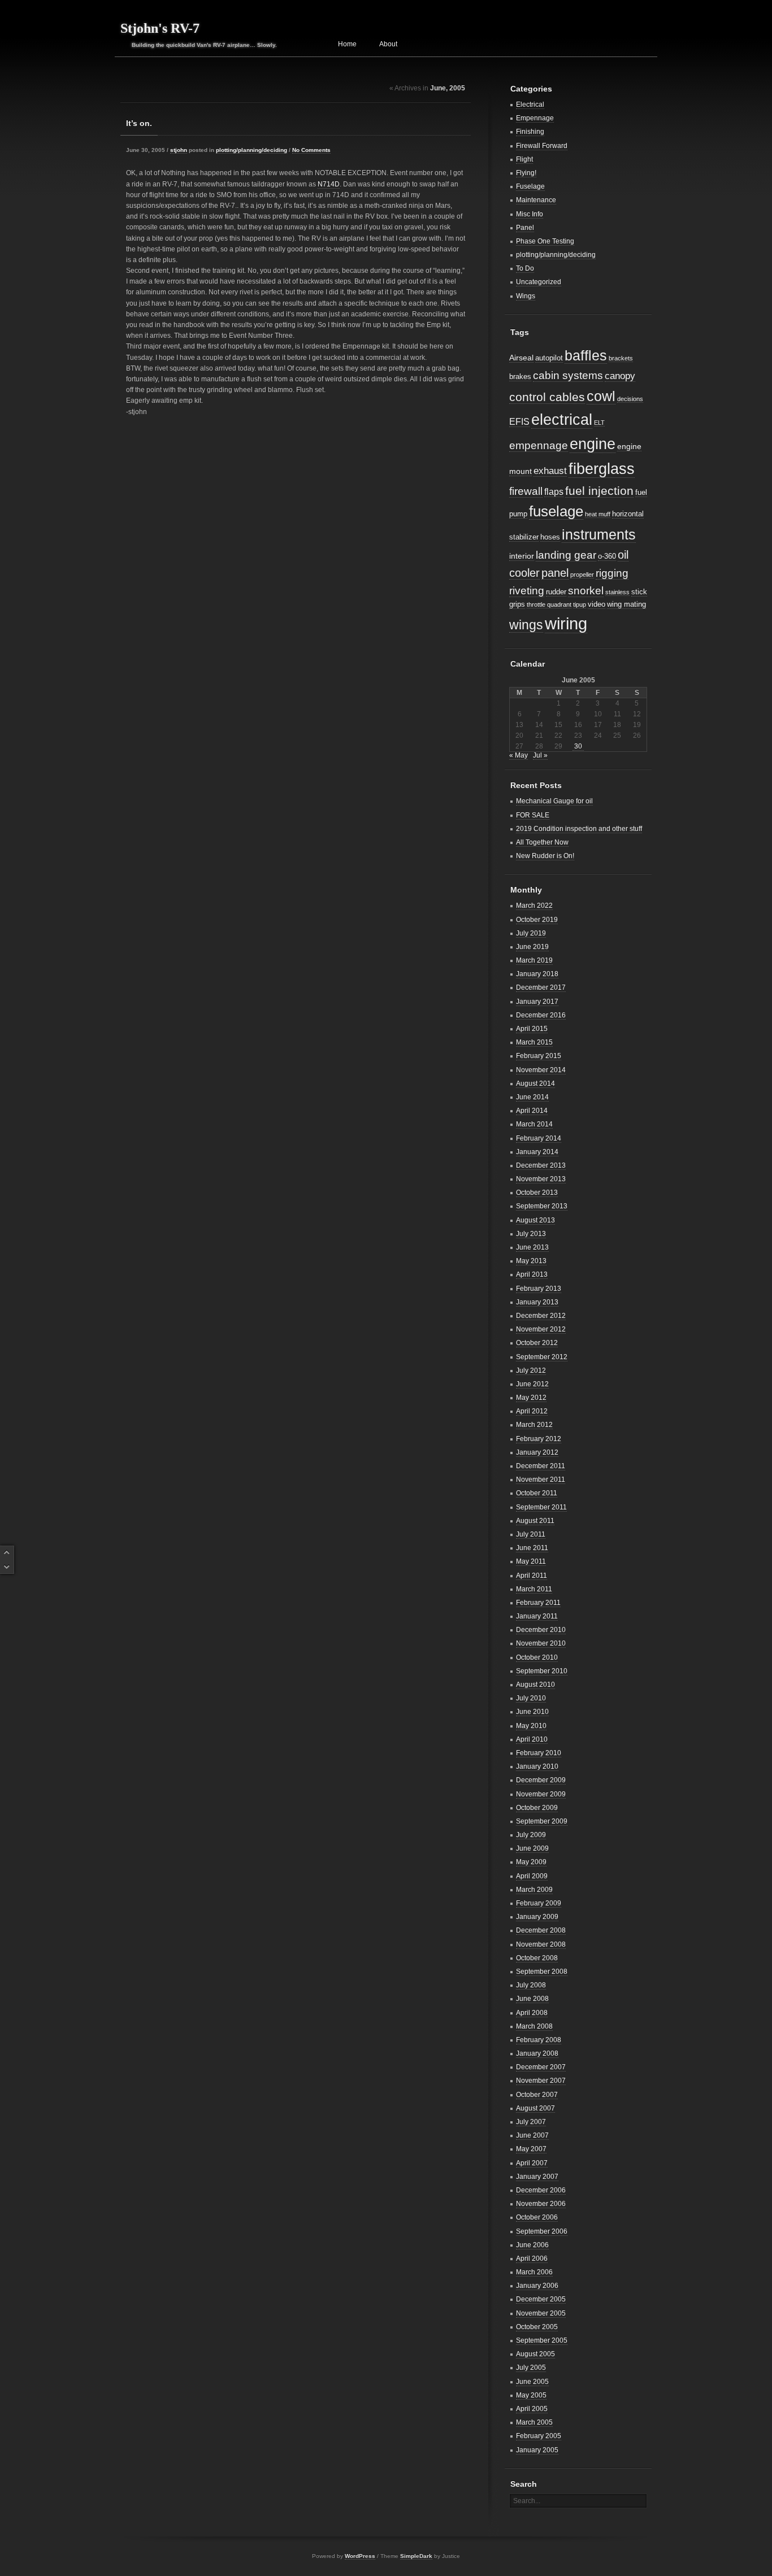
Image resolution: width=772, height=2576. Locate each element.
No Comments (311, 150)
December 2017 (541, 987)
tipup (580, 604)
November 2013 (541, 1179)
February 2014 (539, 1138)
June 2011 (532, 1548)
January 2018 (537, 974)
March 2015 (534, 1042)
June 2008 (532, 1999)
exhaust (550, 471)
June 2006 (532, 2245)
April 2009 (532, 1876)
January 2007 (537, 2177)
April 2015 (532, 1029)
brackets (621, 358)
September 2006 (542, 2231)
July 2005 (531, 2368)
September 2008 (542, 1972)
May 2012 (531, 1398)
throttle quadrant (549, 604)
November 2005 (541, 2313)
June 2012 (532, 1384)
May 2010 (531, 1726)
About (388, 44)
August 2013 (535, 1220)
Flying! (526, 173)
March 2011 (534, 1589)
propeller (582, 575)
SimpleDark (416, 2556)
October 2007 (537, 2095)
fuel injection (599, 491)
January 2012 (537, 1452)
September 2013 (542, 1206)
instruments (599, 534)
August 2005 (535, 2354)
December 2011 (541, 1466)
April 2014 (532, 1111)
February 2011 (538, 1603)
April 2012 (532, 1411)
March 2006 (534, 2272)
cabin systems (568, 375)
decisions (630, 399)
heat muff (598, 514)
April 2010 (532, 1739)
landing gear (566, 555)
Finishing (530, 132)
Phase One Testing (545, 241)
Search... (527, 2501)
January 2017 (537, 1002)
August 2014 (535, 1084)
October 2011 (537, 1493)
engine (593, 444)
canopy (620, 376)
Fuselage (530, 186)
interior (522, 556)
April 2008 (532, 2013)
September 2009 (542, 1821)
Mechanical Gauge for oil (554, 801)
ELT (599, 423)
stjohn (179, 150)
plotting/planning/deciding (251, 150)
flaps (554, 492)
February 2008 (539, 2040)
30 (578, 746)
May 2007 (531, 2149)
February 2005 (539, 2436)
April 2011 (532, 1576)
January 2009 (537, 1917)
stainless (617, 592)
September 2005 (542, 2340)
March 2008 (534, 2026)
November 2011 (541, 1480)
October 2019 (537, 920)
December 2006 (541, 2190)
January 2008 (537, 2053)
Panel (525, 228)
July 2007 (531, 2122)
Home (347, 44)
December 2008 (541, 1930)
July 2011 (531, 1534)
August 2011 (535, 1521)
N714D (329, 184)
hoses (550, 537)
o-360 (607, 556)
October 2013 (537, 1193)
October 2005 (537, 2327)
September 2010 (542, 1671)
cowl (601, 396)
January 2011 (537, 1616)
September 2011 (541, 1507)
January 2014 (537, 1152)
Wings (526, 296)
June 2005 (532, 2382)
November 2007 (541, 2081)
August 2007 (535, 2108)
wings (526, 625)
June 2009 (532, 1848)
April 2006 (532, 2259)
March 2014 (534, 1124)
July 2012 (531, 1370)
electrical (562, 419)
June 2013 (532, 1247)
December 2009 (541, 1780)
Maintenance (536, 200)
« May (519, 755)
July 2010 (531, 1698)
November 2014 (541, 1070)
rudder (556, 592)
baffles (586, 355)
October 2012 (537, 1343)
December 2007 (541, 2067)
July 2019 (531, 933)
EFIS (519, 422)
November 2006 (541, 2204)
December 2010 (541, 1630)
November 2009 (541, 1794)
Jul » (540, 755)
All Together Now (542, 842)
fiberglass (602, 469)
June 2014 (532, 1097)
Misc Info (530, 214)
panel (555, 573)
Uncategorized (539, 282)
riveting (527, 591)
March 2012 (534, 1425)
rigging (612, 573)
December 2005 (541, 2299)
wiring (566, 623)
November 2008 (541, 1944)
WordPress (360, 2556)
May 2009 (531, 1862)
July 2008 (531, 1985)
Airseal (521, 358)
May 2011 (531, 1561)
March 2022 (534, 906)
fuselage (556, 511)
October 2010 (537, 1657)
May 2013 (531, 1261)
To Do (525, 268)
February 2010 (539, 1753)
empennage (539, 445)
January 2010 (537, 1766)
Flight (524, 159)
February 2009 (539, 1903)
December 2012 (541, 1316)
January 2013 (537, 1302)
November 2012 (541, 1329)
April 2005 (532, 2409)
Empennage (535, 118)
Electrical (530, 105)
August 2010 (535, 1685)
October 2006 (537, 2217)
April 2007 (532, 2163)
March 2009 (534, 1890)
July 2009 (531, 1835)
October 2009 (537, 1808)
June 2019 (532, 947)
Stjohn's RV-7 (160, 28)
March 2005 (534, 2422)
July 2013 (531, 1234)
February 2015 (539, 1056)
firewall (526, 491)
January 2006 (537, 2286)
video (597, 604)
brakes (520, 377)
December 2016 (541, 1015)
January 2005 (537, 2450)
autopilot (549, 358)
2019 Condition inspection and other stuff (579, 829)
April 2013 (532, 1274)
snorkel (586, 591)
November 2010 (541, 1643)
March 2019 (534, 960)
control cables (547, 397)
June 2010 (532, 1712)
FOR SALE (533, 815)
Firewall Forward (542, 146)
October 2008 (537, 1958)
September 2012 (542, 1357)
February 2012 (539, 1439)
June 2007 (532, 2135)
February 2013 (539, 1289)
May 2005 (531, 2395)
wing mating (626, 604)
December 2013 (541, 1165)
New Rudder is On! (545, 856)
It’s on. (139, 123)
